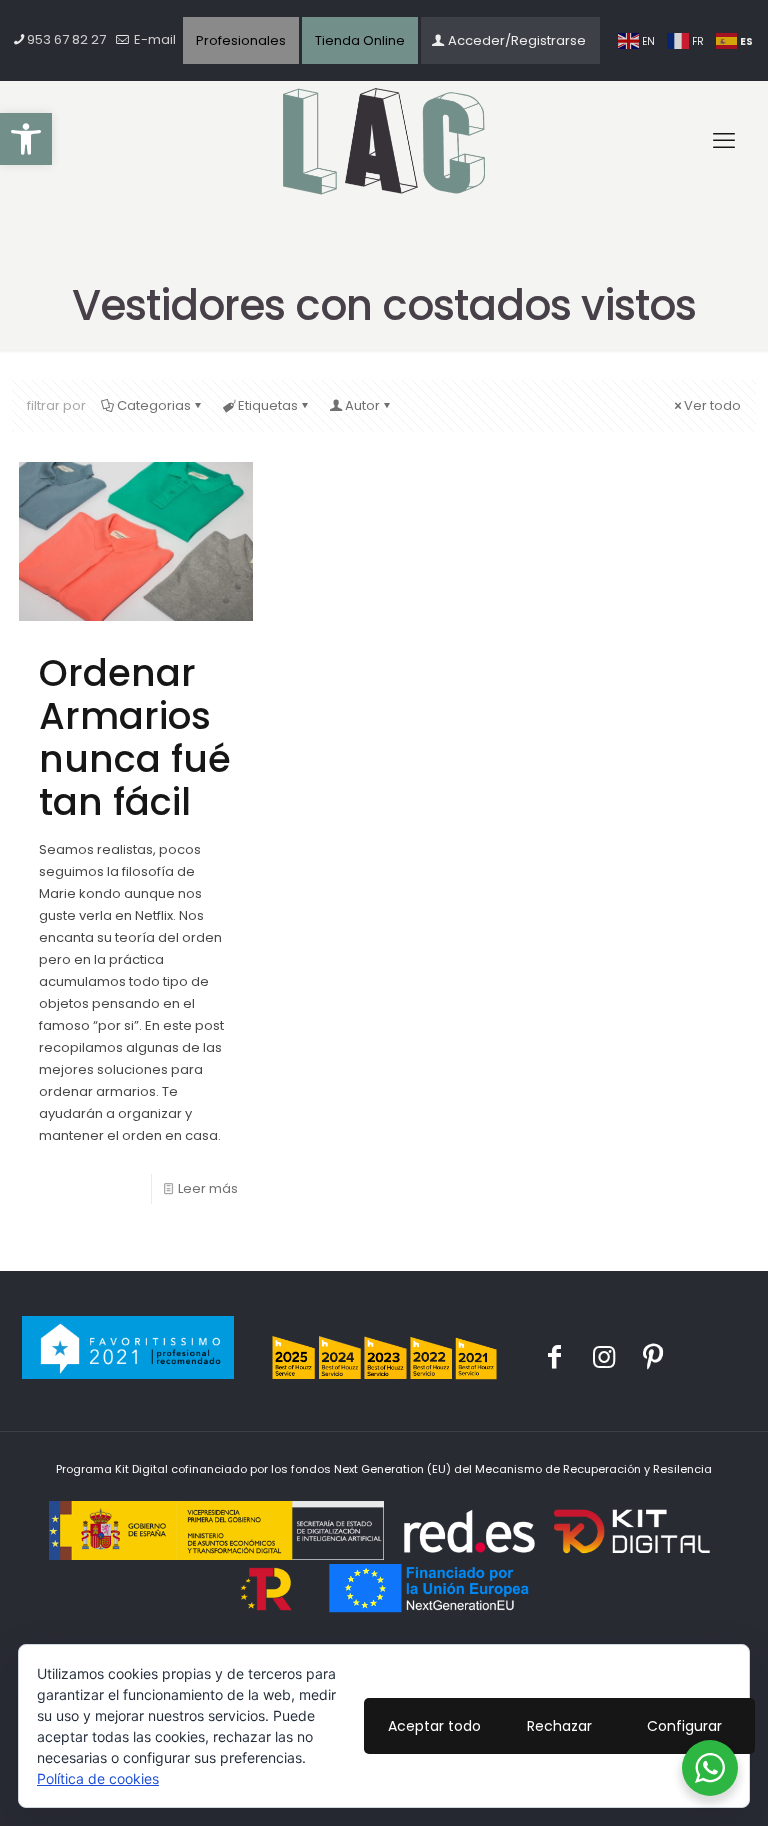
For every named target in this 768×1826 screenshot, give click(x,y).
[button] (26, 139)
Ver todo (712, 405)
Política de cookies (98, 1778)
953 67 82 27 (66, 39)
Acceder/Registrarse (517, 40)
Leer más (208, 1188)
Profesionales (241, 40)
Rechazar (559, 1726)
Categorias (154, 405)
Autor (362, 405)
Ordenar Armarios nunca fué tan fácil (135, 737)
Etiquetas (268, 405)
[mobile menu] (724, 141)
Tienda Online (360, 40)
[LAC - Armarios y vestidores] (384, 142)
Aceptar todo (434, 1726)
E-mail (153, 39)
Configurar (684, 1726)
